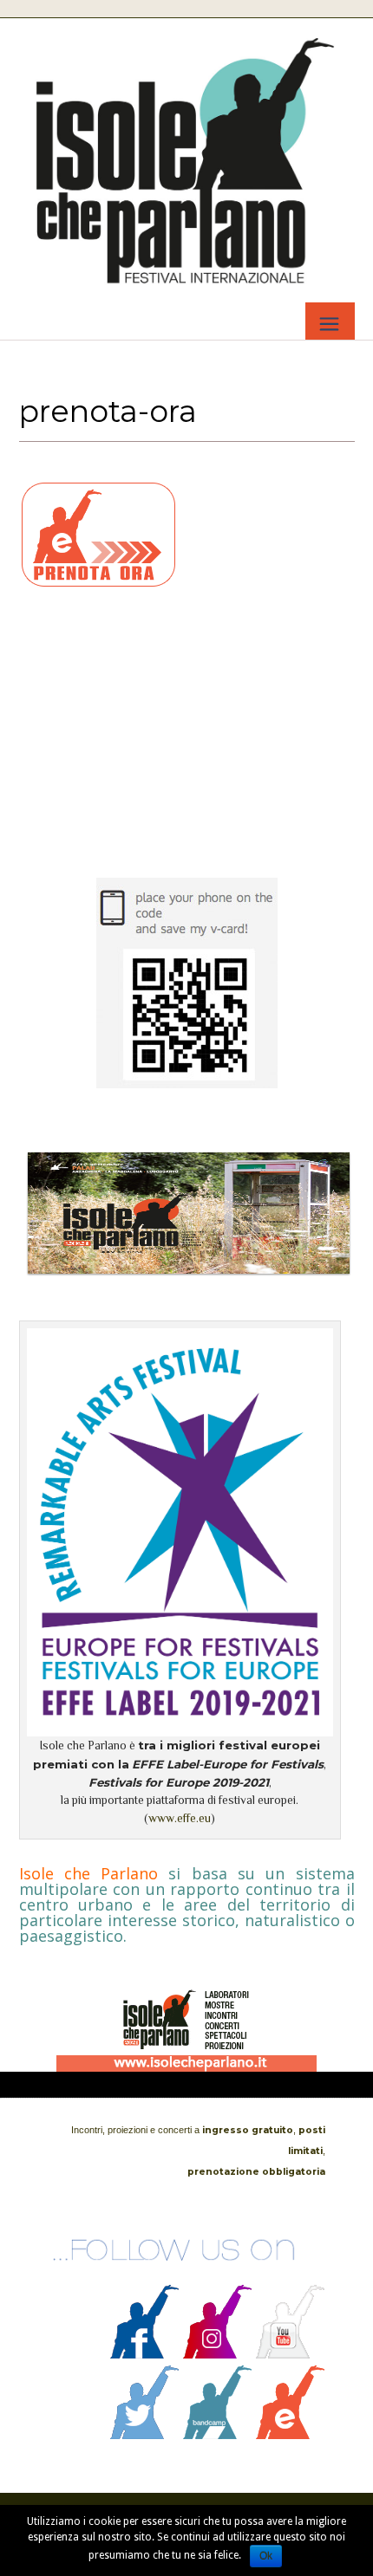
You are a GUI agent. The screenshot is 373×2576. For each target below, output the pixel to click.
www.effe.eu (180, 1818)
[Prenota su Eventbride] (291, 2435)
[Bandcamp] (218, 2435)
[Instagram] (218, 2354)
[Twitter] (145, 2435)
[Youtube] (291, 2354)
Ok (266, 2556)
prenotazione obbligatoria (256, 2172)
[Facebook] (145, 2354)
